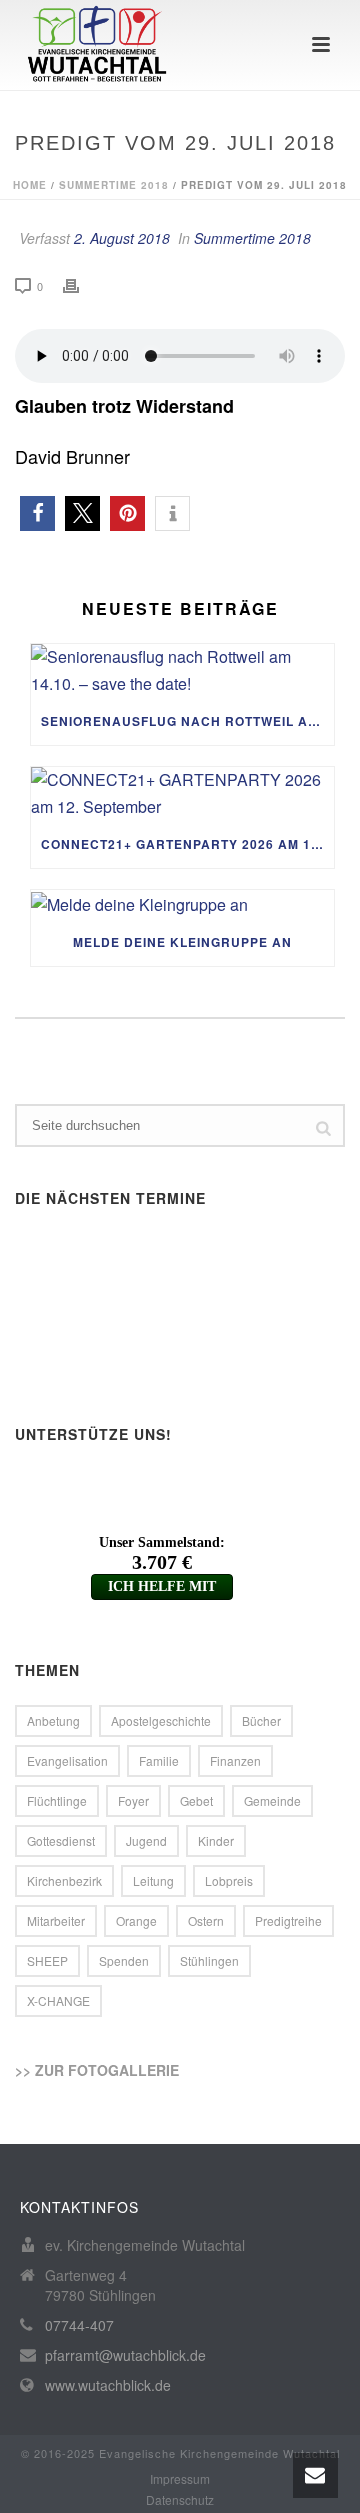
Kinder (216, 1840)
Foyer (133, 1800)
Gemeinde (272, 1800)
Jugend (146, 1840)
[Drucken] (81, 285)
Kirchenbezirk (64, 1880)
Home (30, 185)
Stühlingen (209, 1960)
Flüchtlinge (57, 1800)
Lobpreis (229, 1880)
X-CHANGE (58, 2000)
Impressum (180, 2479)
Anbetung (53, 1720)
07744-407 (79, 2325)
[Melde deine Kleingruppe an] (182, 904)
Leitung (153, 1880)
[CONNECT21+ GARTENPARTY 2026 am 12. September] (182, 793)
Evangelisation (67, 1760)
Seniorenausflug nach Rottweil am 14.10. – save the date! (187, 721)
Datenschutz (180, 2500)
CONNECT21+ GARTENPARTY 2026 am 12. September (187, 844)
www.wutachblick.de (108, 2385)
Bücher (261, 1720)
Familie (159, 1760)
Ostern (206, 1920)
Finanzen (235, 1760)
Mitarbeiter (56, 1920)
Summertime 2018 (114, 185)
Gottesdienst (61, 1840)
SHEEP (47, 1960)
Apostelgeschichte (161, 1720)
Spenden (124, 1960)
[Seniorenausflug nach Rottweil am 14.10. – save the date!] (182, 670)
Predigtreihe (288, 1920)
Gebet (196, 1800)
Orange (136, 1920)
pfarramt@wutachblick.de (125, 2355)
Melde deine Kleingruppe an (182, 942)
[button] (37, 513)
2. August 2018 (122, 238)
